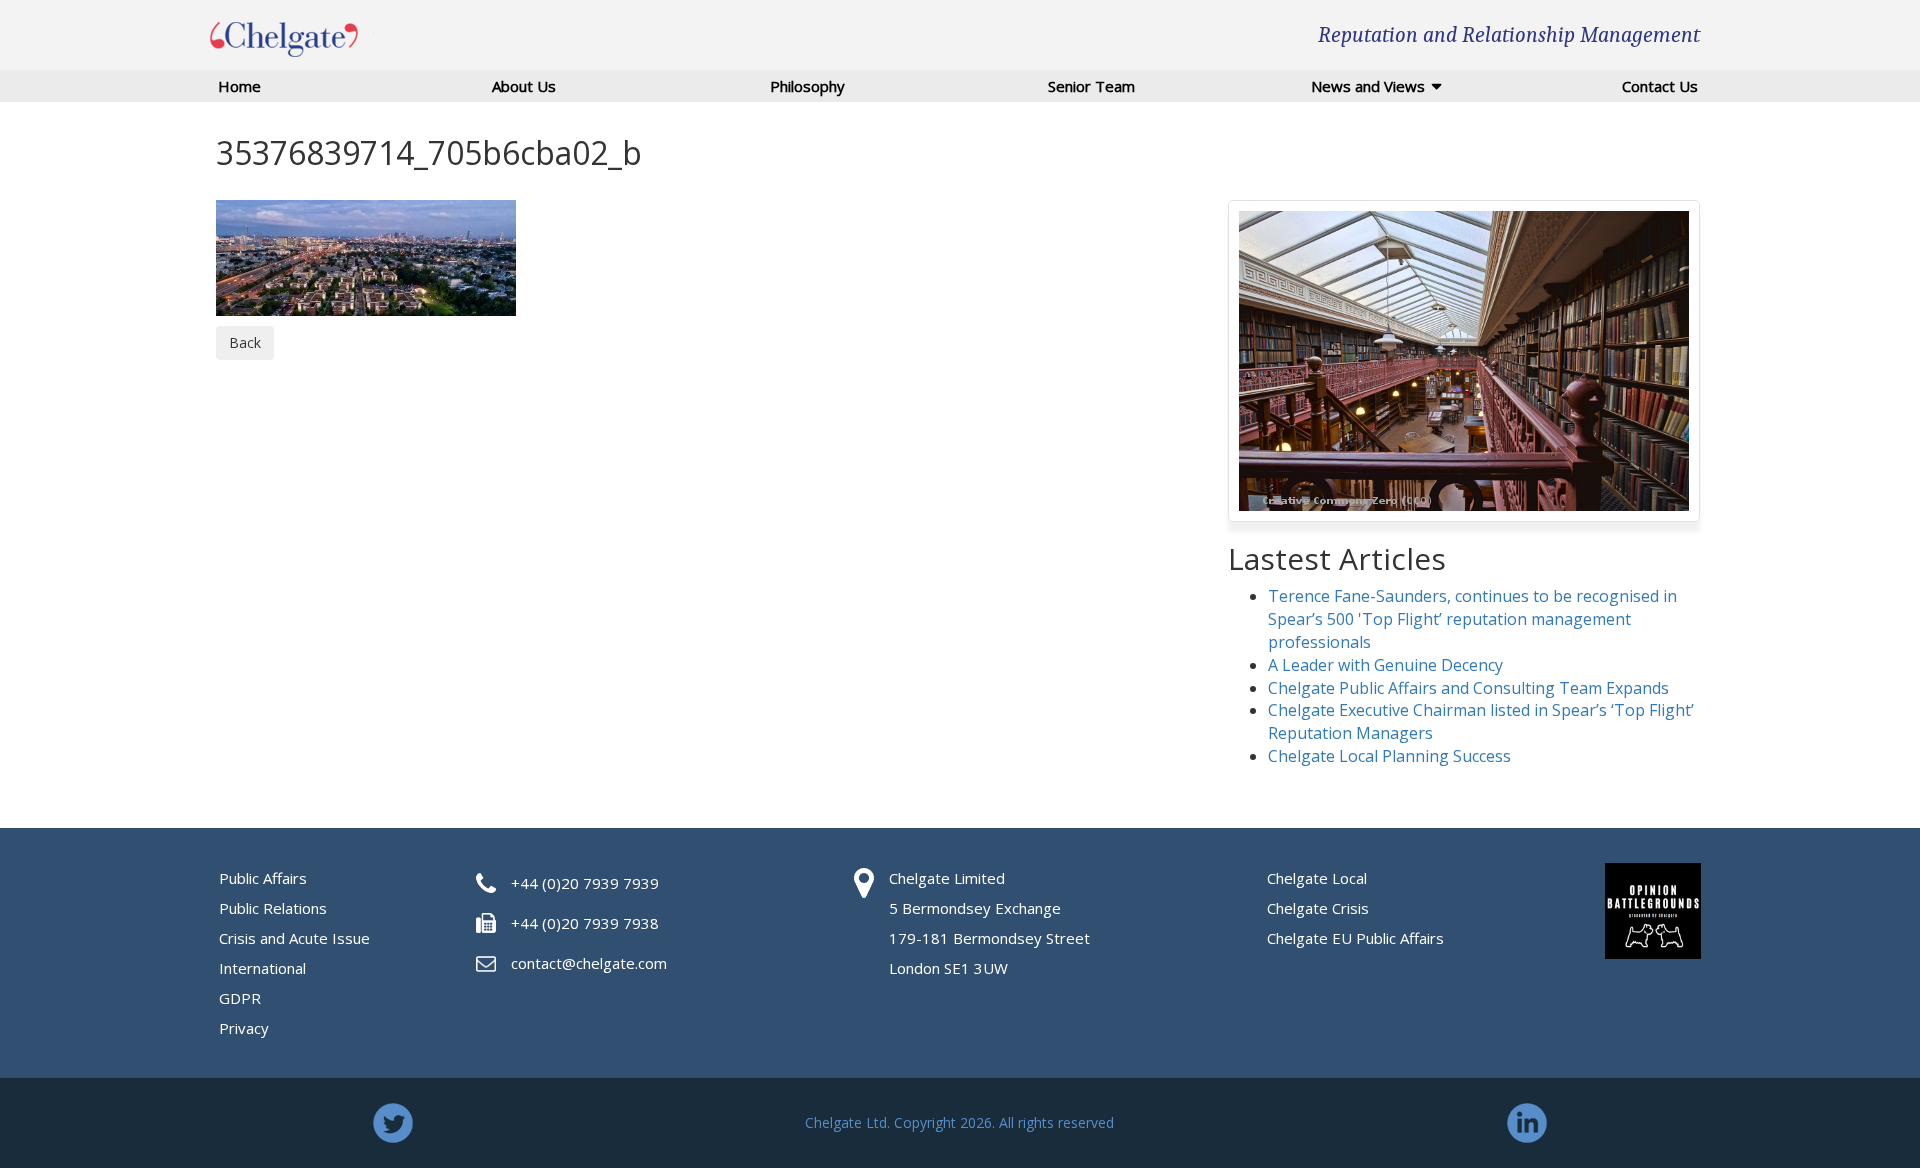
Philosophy (807, 86)
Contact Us (1660, 86)
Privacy (244, 1028)
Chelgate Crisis (1318, 908)
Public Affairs (263, 878)
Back (245, 342)
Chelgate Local (1317, 878)
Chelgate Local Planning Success (1389, 756)
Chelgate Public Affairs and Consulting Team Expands (1468, 688)
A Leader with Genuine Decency (1385, 665)
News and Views (1368, 86)
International (262, 968)
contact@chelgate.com (589, 963)
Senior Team (1091, 86)
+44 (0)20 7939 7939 (585, 883)
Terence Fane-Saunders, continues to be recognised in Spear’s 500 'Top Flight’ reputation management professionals (1472, 619)
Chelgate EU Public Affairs (1355, 938)
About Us (524, 86)
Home (239, 86)
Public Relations (273, 908)
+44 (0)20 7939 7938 (585, 923)
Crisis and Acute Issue (294, 938)
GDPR (240, 998)
